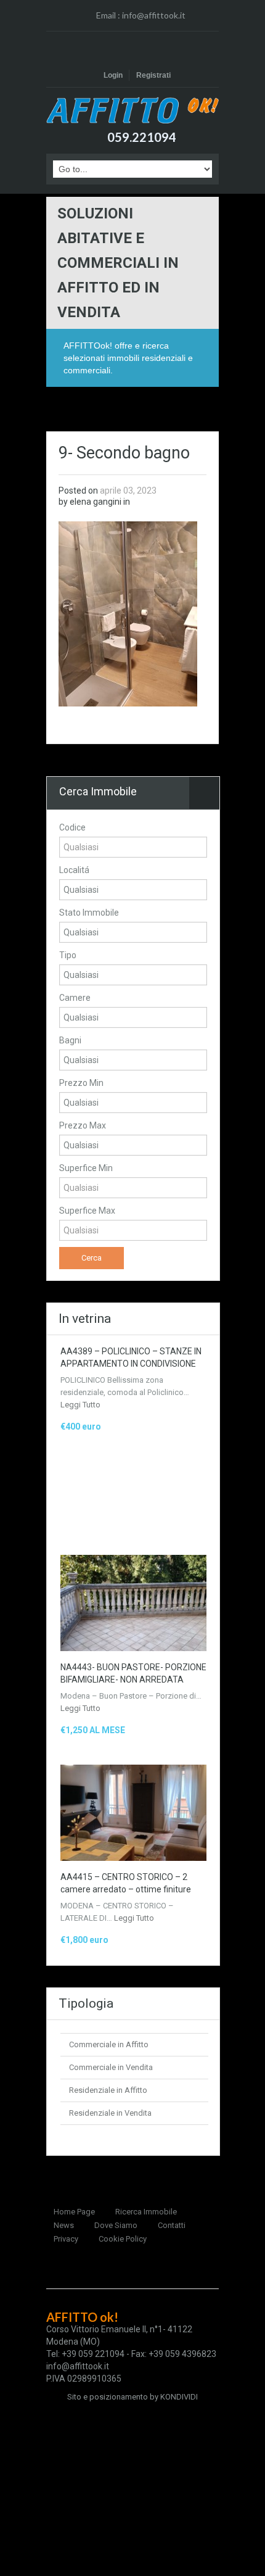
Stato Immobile (89, 913)
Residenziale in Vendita (110, 2113)
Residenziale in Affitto (108, 2090)
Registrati (153, 75)
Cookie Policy (123, 2239)
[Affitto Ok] (132, 110)
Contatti (172, 2225)
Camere (75, 998)
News (64, 2225)
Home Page (74, 2212)
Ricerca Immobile (146, 2212)
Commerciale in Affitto (109, 2044)
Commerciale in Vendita (111, 2067)
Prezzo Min (81, 1083)
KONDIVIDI (179, 2397)
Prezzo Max (83, 1125)
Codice (72, 827)
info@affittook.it (154, 15)
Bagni (70, 1040)
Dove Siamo (116, 2225)
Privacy (66, 2239)
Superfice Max (87, 1211)
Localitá (74, 870)
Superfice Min (86, 1168)
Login (113, 75)
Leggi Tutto (80, 1405)
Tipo (68, 955)
